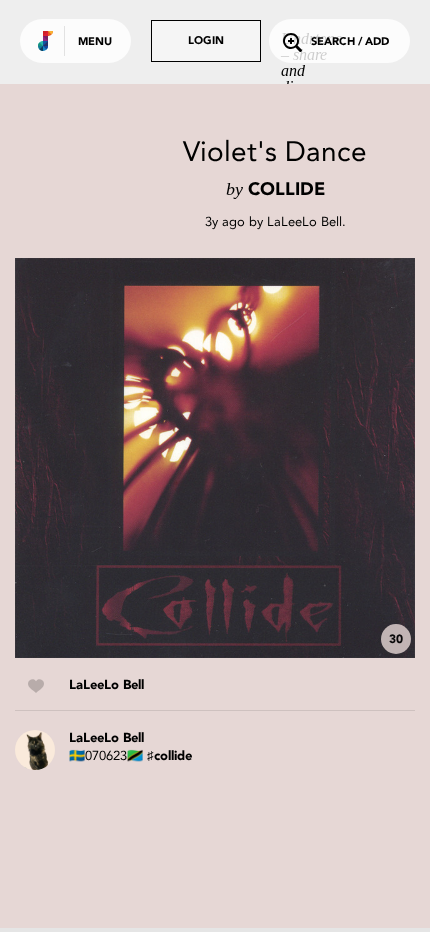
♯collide (169, 756)
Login (206, 41)
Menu (95, 42)
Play (215, 458)
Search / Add (350, 42)
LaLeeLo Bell (304, 221)
